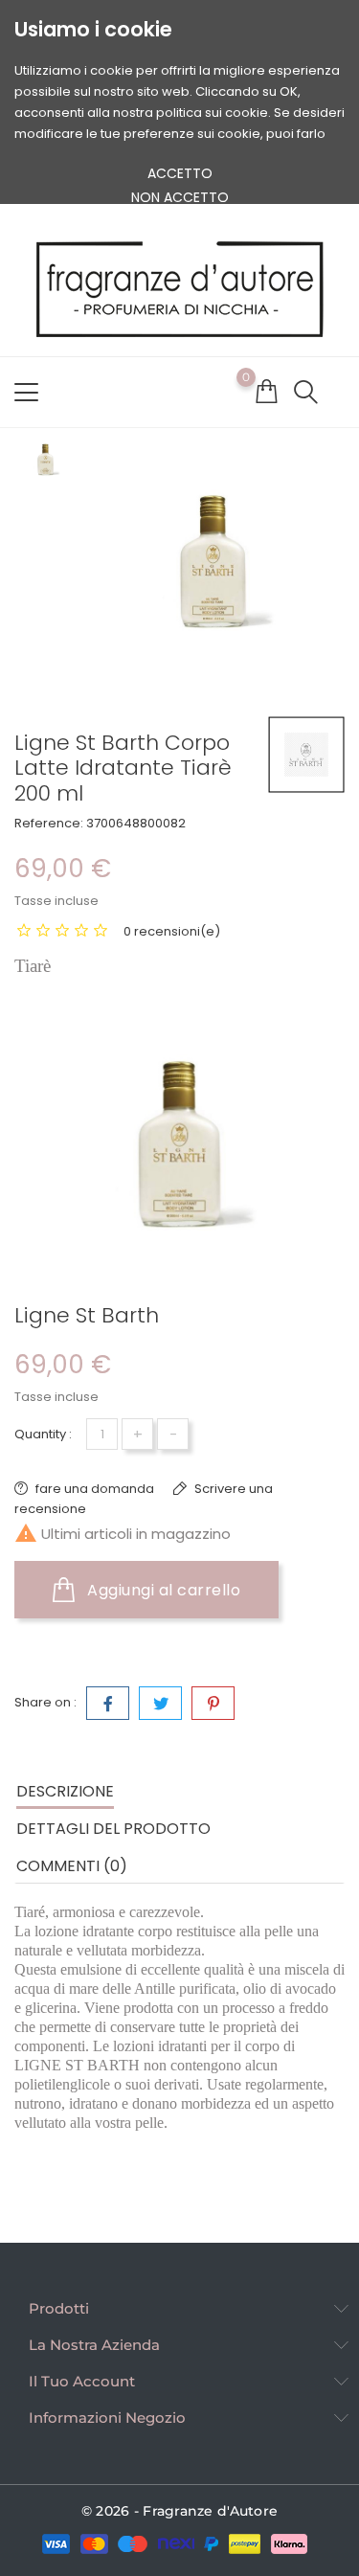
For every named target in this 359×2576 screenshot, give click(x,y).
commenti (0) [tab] (72, 1866)
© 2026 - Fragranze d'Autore (180, 2511)
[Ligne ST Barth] (306, 755)
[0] (266, 391)
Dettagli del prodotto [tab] (113, 1829)
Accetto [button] (180, 173)
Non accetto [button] (180, 197)
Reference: (49, 823)
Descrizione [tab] (65, 1791)
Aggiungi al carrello (162, 1590)
